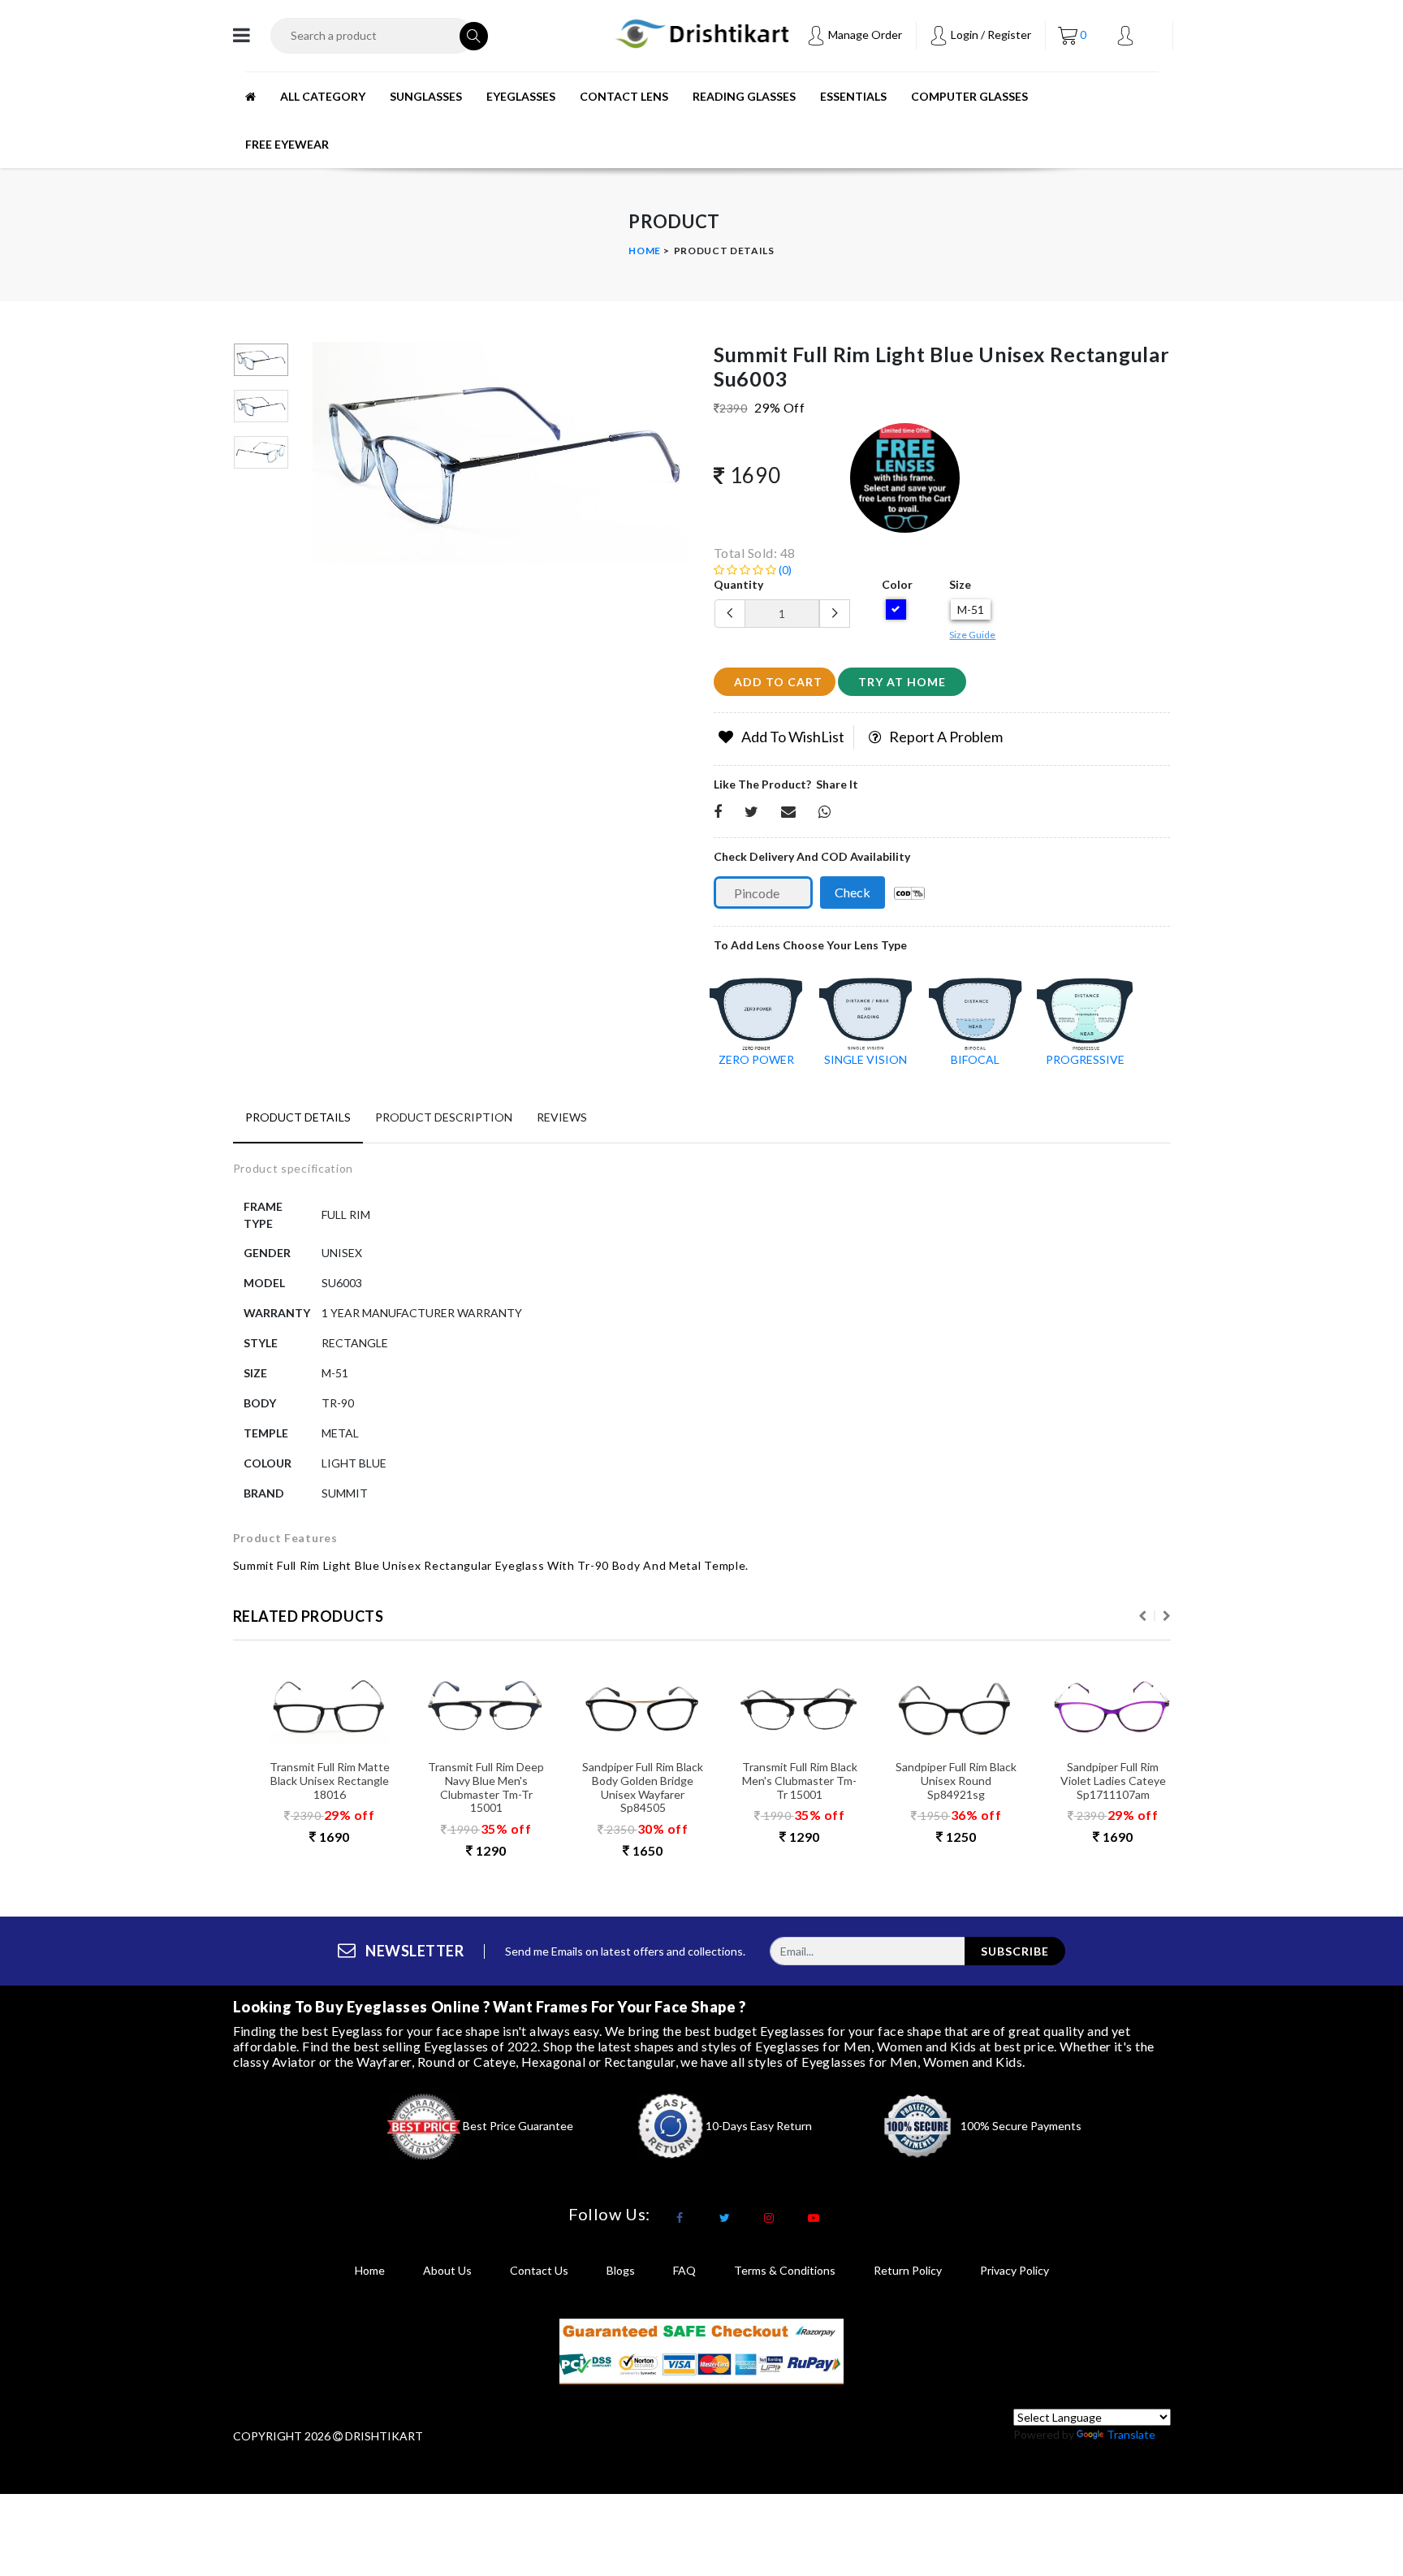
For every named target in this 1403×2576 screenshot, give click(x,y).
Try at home (902, 682)
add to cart (778, 682)
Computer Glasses (969, 96)
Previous (322, 459)
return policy (908, 2270)
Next (1167, 1616)
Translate (1131, 2434)
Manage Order (864, 35)
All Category (323, 96)
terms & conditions (785, 2270)
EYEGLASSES (521, 96)
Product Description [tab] (444, 1117)
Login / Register (990, 35)
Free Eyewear (287, 144)
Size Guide (972, 635)
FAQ (684, 2270)
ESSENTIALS (853, 96)
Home (645, 251)
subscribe (1015, 1951)
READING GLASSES (744, 96)
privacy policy (1014, 2270)
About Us (447, 2270)
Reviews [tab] (562, 1117)
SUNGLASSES (426, 96)
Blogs (621, 2270)
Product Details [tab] (298, 1117)
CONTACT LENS (624, 96)
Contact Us (539, 2270)
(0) (784, 570)
